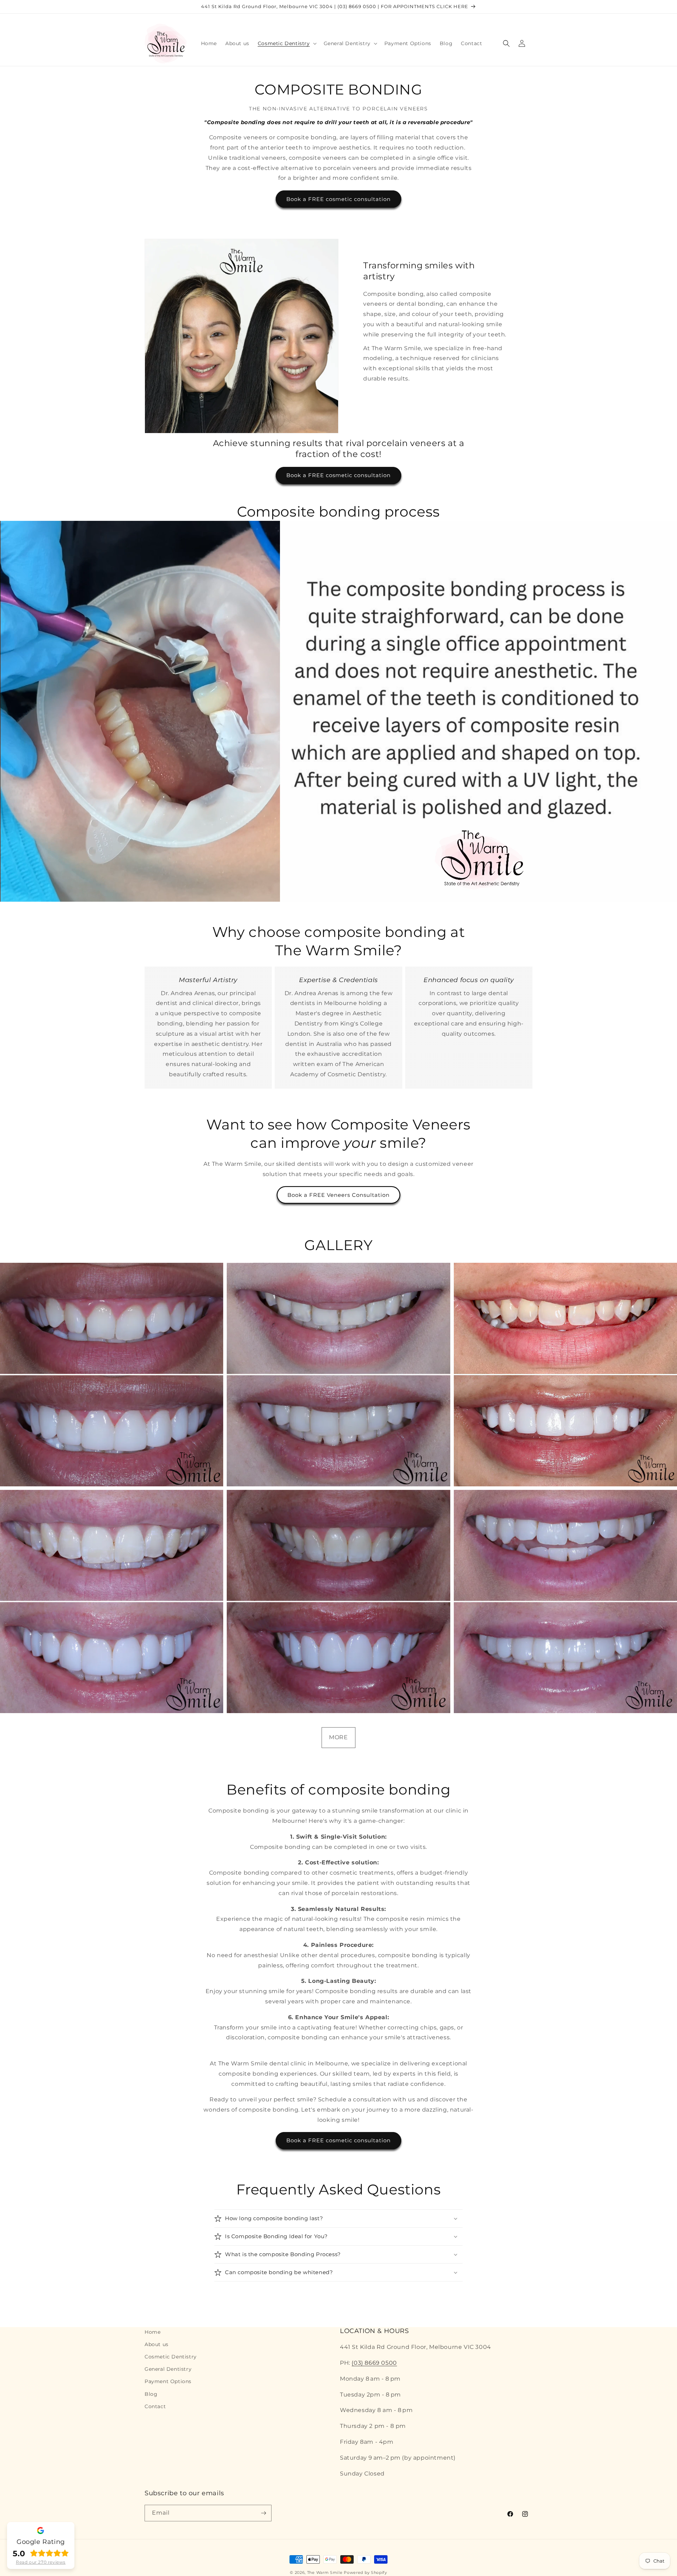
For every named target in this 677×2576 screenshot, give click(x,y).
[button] (286, 43)
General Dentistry (168, 2369)
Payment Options (168, 2381)
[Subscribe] (263, 2513)
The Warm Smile (325, 2572)
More (338, 1737)
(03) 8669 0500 (374, 2363)
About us (157, 2344)
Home (153, 2332)
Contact (155, 2406)
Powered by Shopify (365, 2572)
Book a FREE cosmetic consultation (338, 199)
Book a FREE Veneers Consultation (338, 1195)
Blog (151, 2394)
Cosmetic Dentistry (171, 2357)
